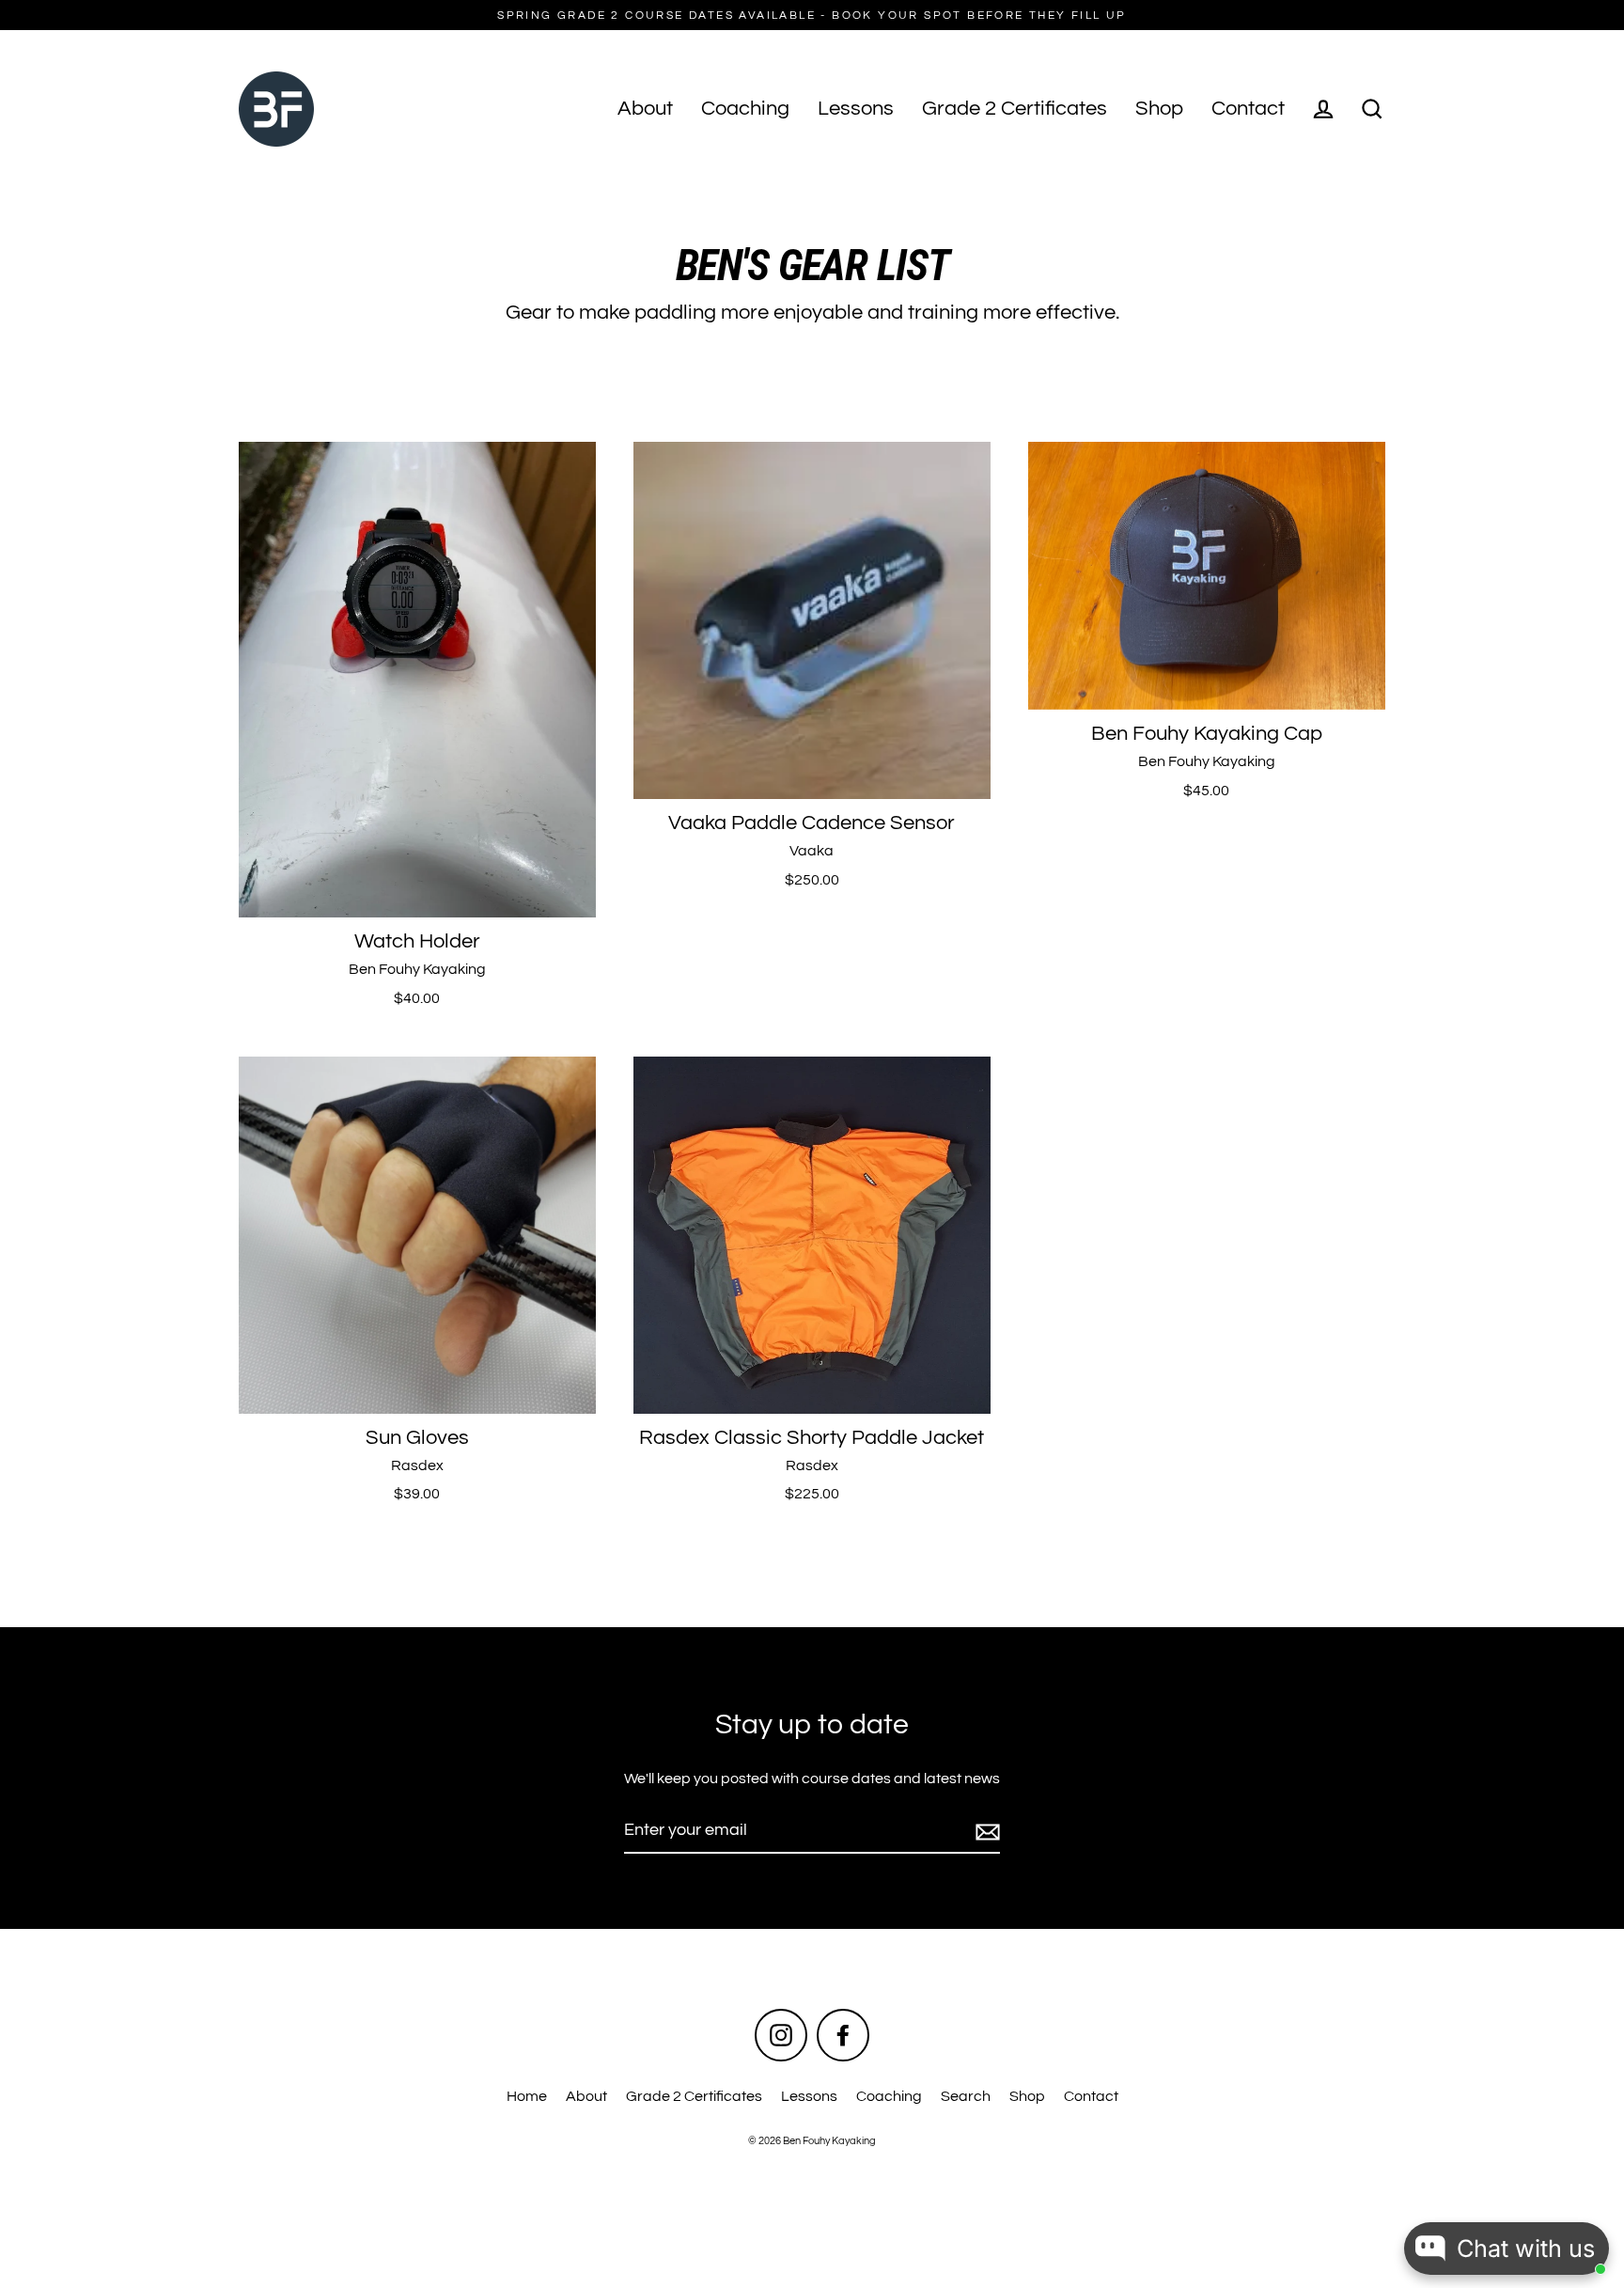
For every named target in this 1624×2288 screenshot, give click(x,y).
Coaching (745, 109)
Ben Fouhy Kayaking (417, 969)
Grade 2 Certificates (1015, 109)
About (645, 109)
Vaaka (812, 851)
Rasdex (417, 1465)
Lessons (856, 109)
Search (966, 2096)
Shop (1159, 109)
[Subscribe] (985, 1832)
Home (527, 2096)
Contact (1248, 109)
